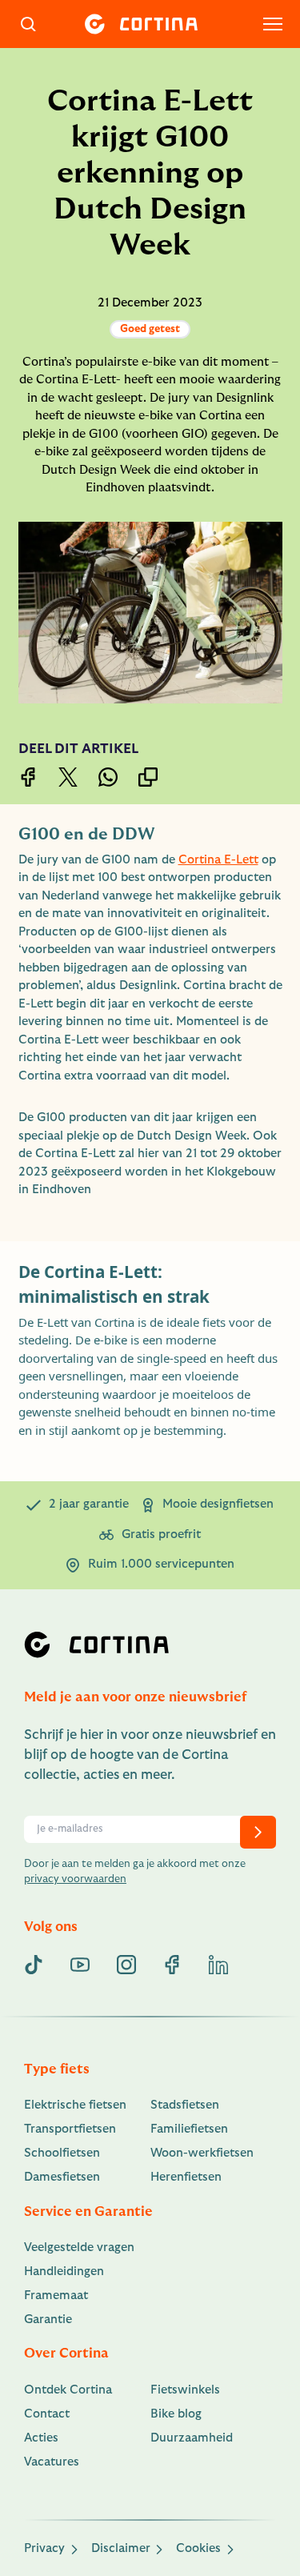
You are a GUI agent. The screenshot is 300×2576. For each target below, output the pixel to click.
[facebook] (172, 1965)
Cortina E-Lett (218, 860)
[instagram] (126, 1965)
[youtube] (80, 1965)
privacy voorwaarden (75, 1879)
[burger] (273, 24)
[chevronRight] (258, 1832)
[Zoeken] (28, 24)
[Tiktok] (34, 1965)
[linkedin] (218, 1965)
